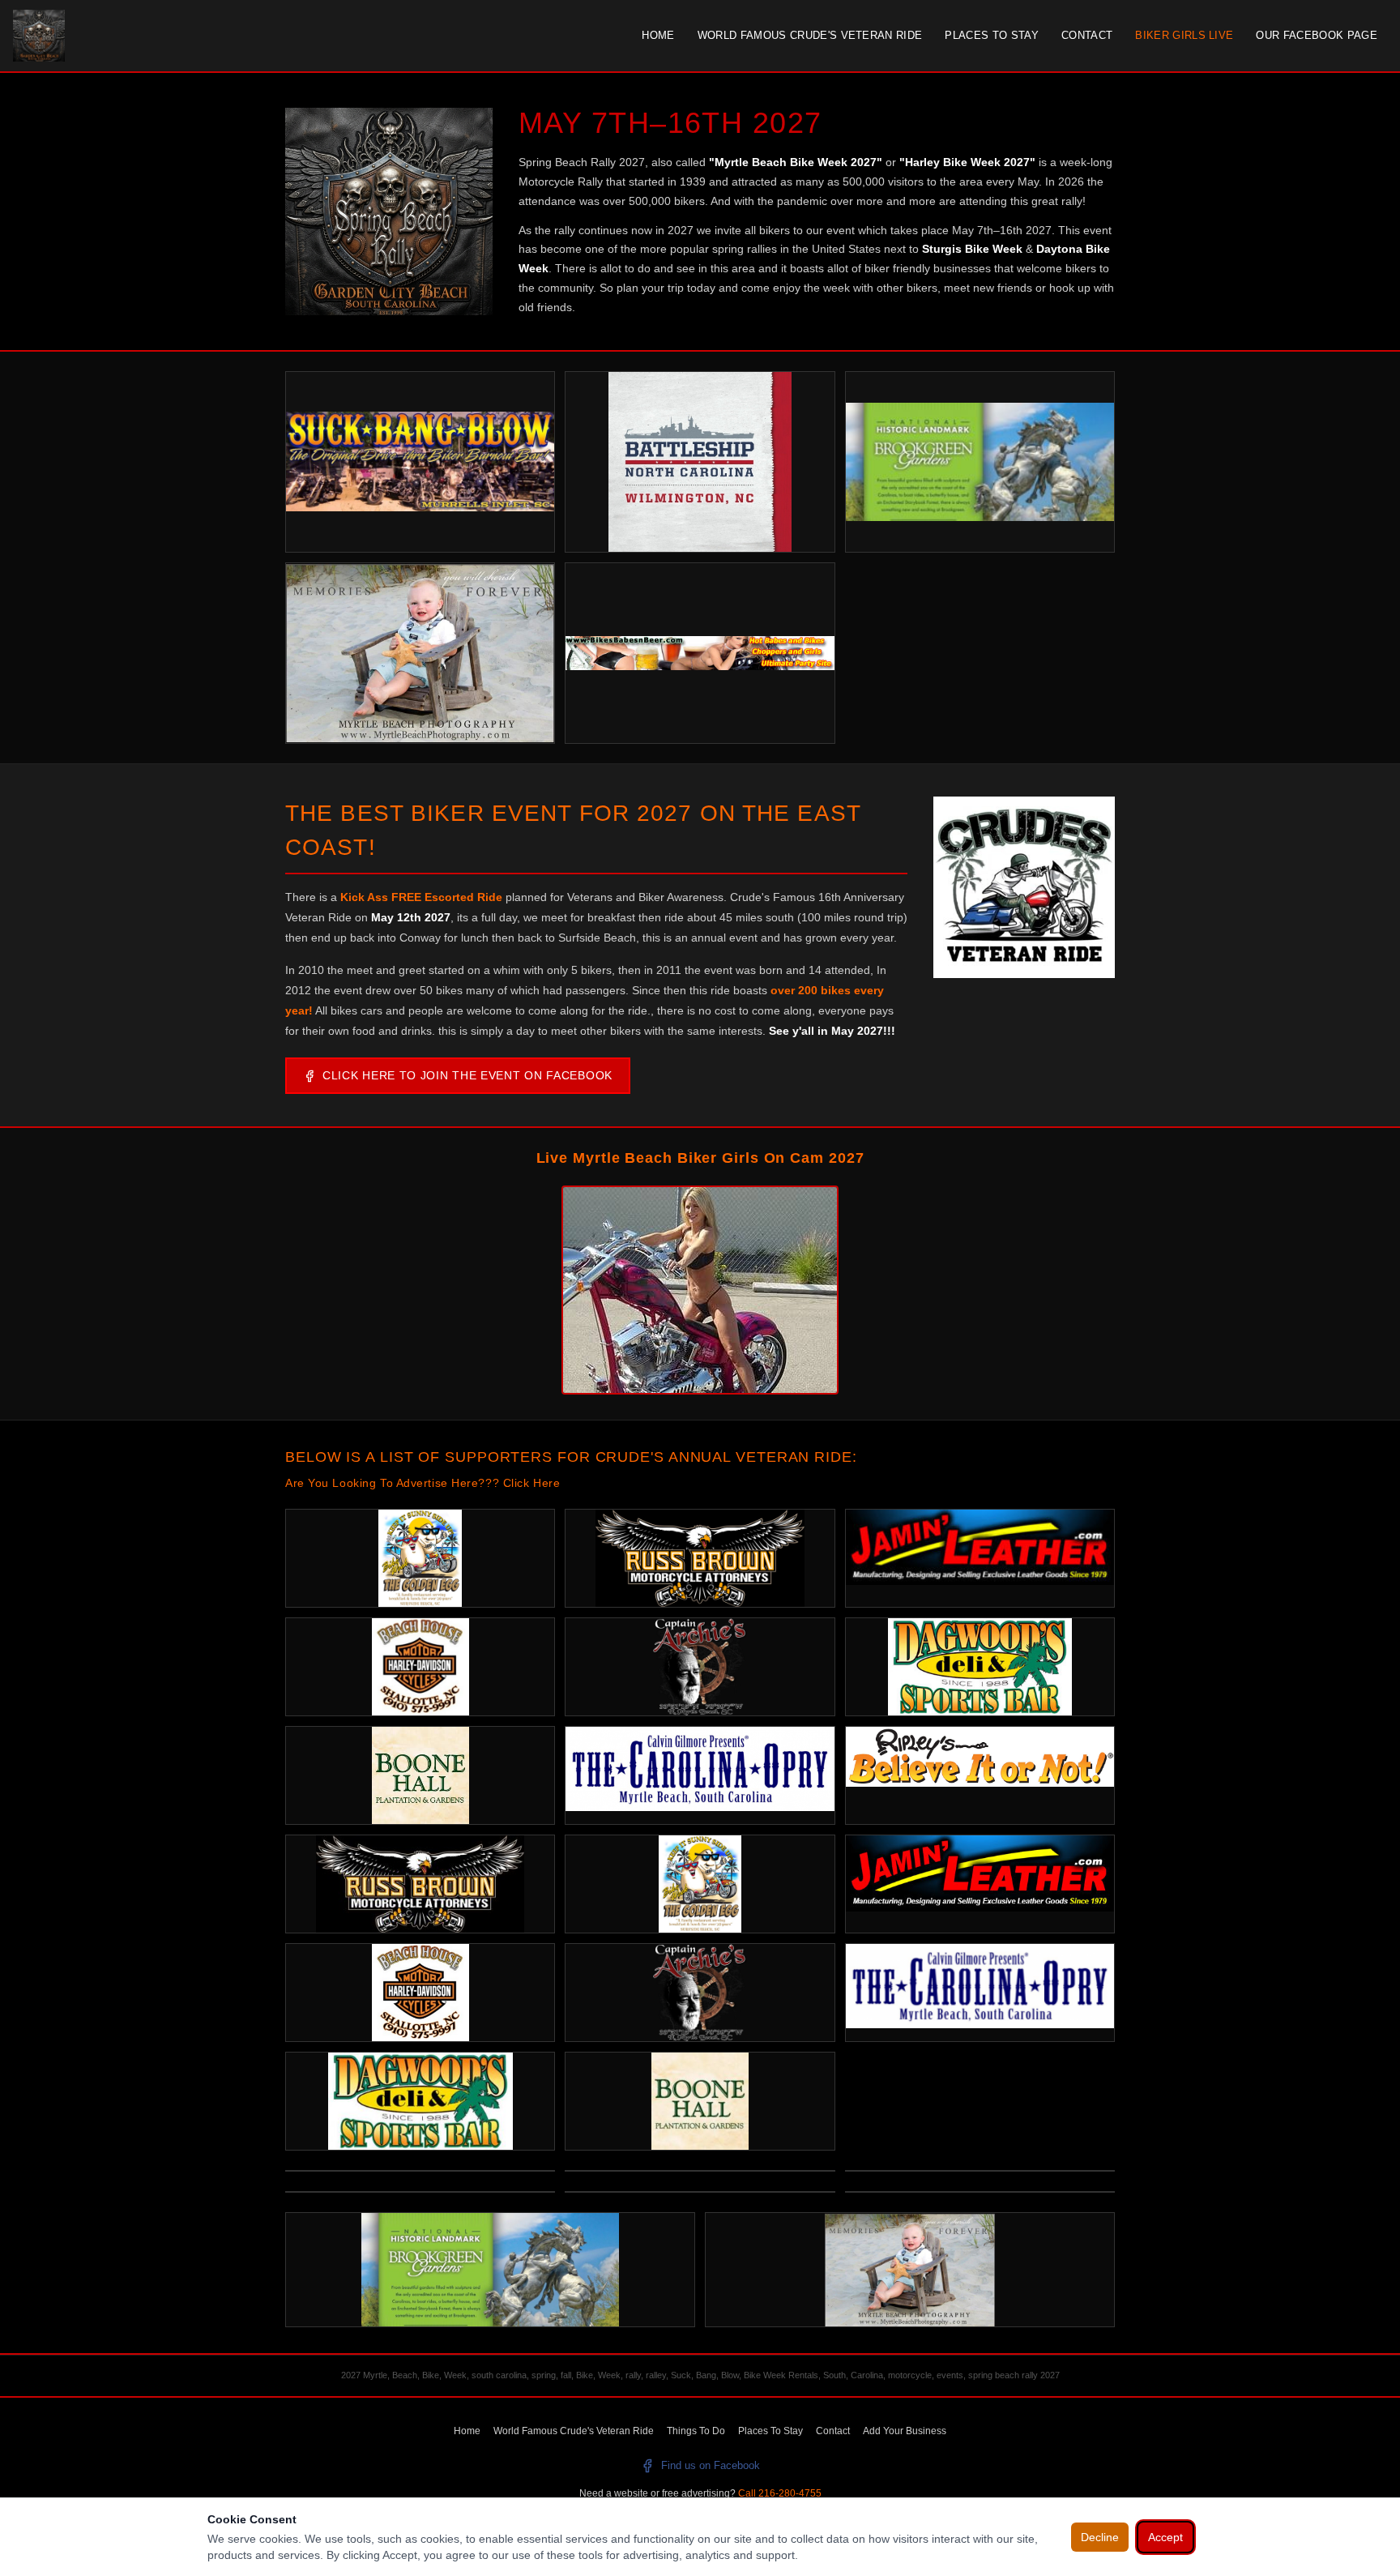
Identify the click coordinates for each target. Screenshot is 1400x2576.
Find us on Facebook (711, 2465)
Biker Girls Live (1184, 35)
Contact (1087, 35)
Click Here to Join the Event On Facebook (467, 1075)
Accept (1165, 2537)
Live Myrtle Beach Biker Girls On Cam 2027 (700, 1158)
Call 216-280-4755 (780, 2493)
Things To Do (696, 2431)
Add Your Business (905, 2431)
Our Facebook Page (1317, 35)
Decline (1100, 2537)
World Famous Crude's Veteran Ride (810, 35)
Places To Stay (992, 35)
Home (658, 35)
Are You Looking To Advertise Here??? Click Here (423, 1483)
